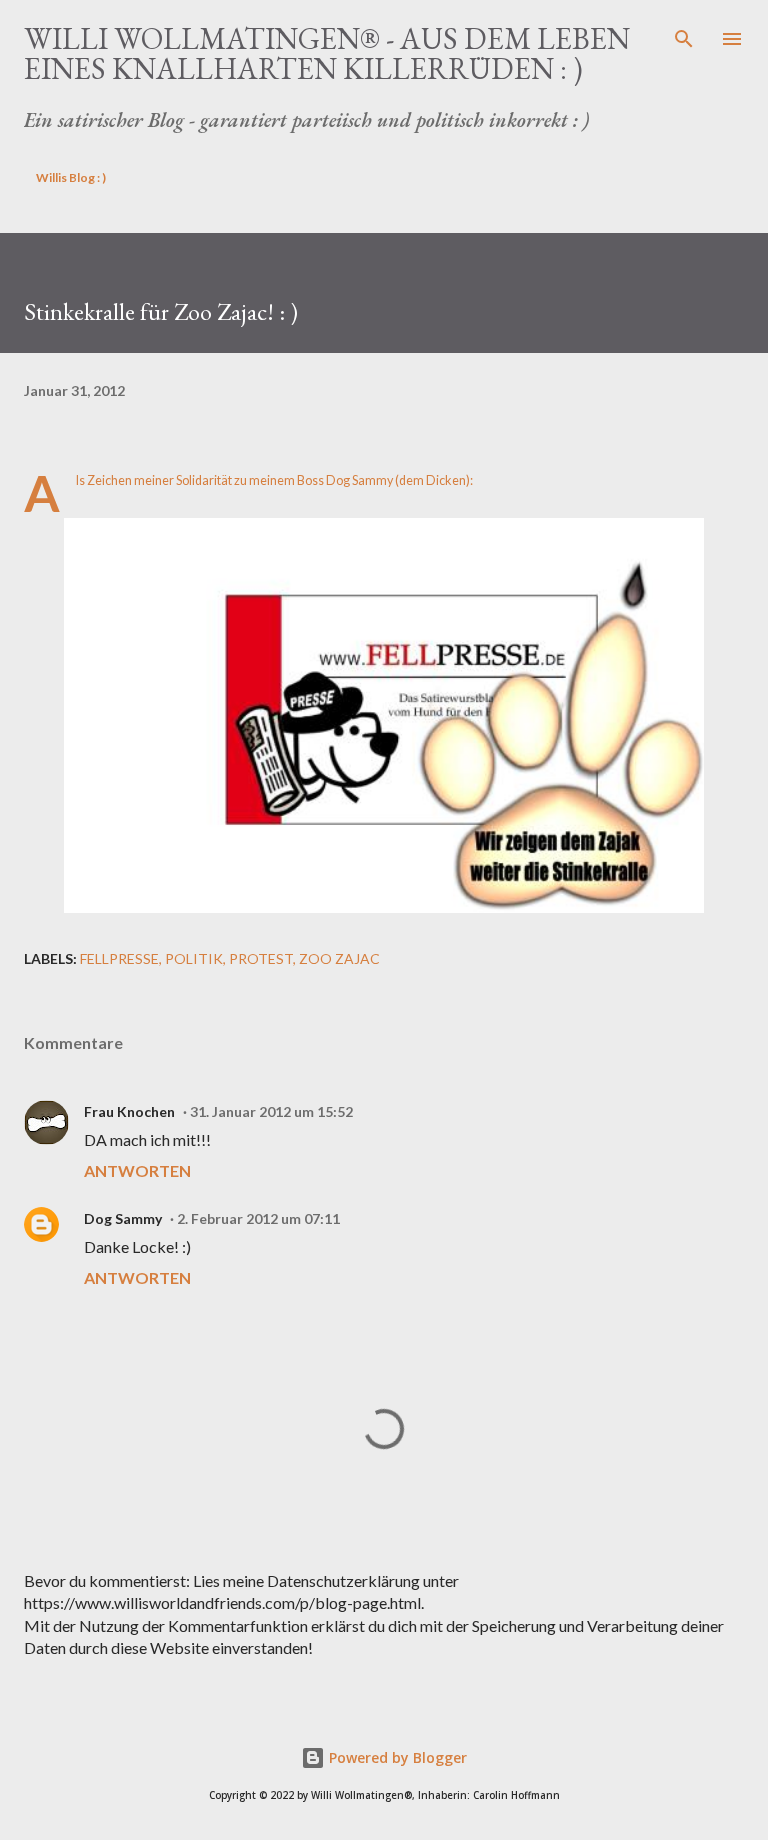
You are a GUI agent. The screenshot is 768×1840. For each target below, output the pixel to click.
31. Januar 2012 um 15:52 (271, 1111)
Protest (261, 958)
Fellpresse (119, 958)
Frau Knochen (129, 1111)
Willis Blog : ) (71, 177)
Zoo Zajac (339, 958)
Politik (194, 958)
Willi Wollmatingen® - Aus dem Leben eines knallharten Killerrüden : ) (327, 53)
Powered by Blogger (396, 1757)
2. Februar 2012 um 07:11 (258, 1218)
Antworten (137, 1170)
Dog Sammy (123, 1218)
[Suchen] (684, 36)
